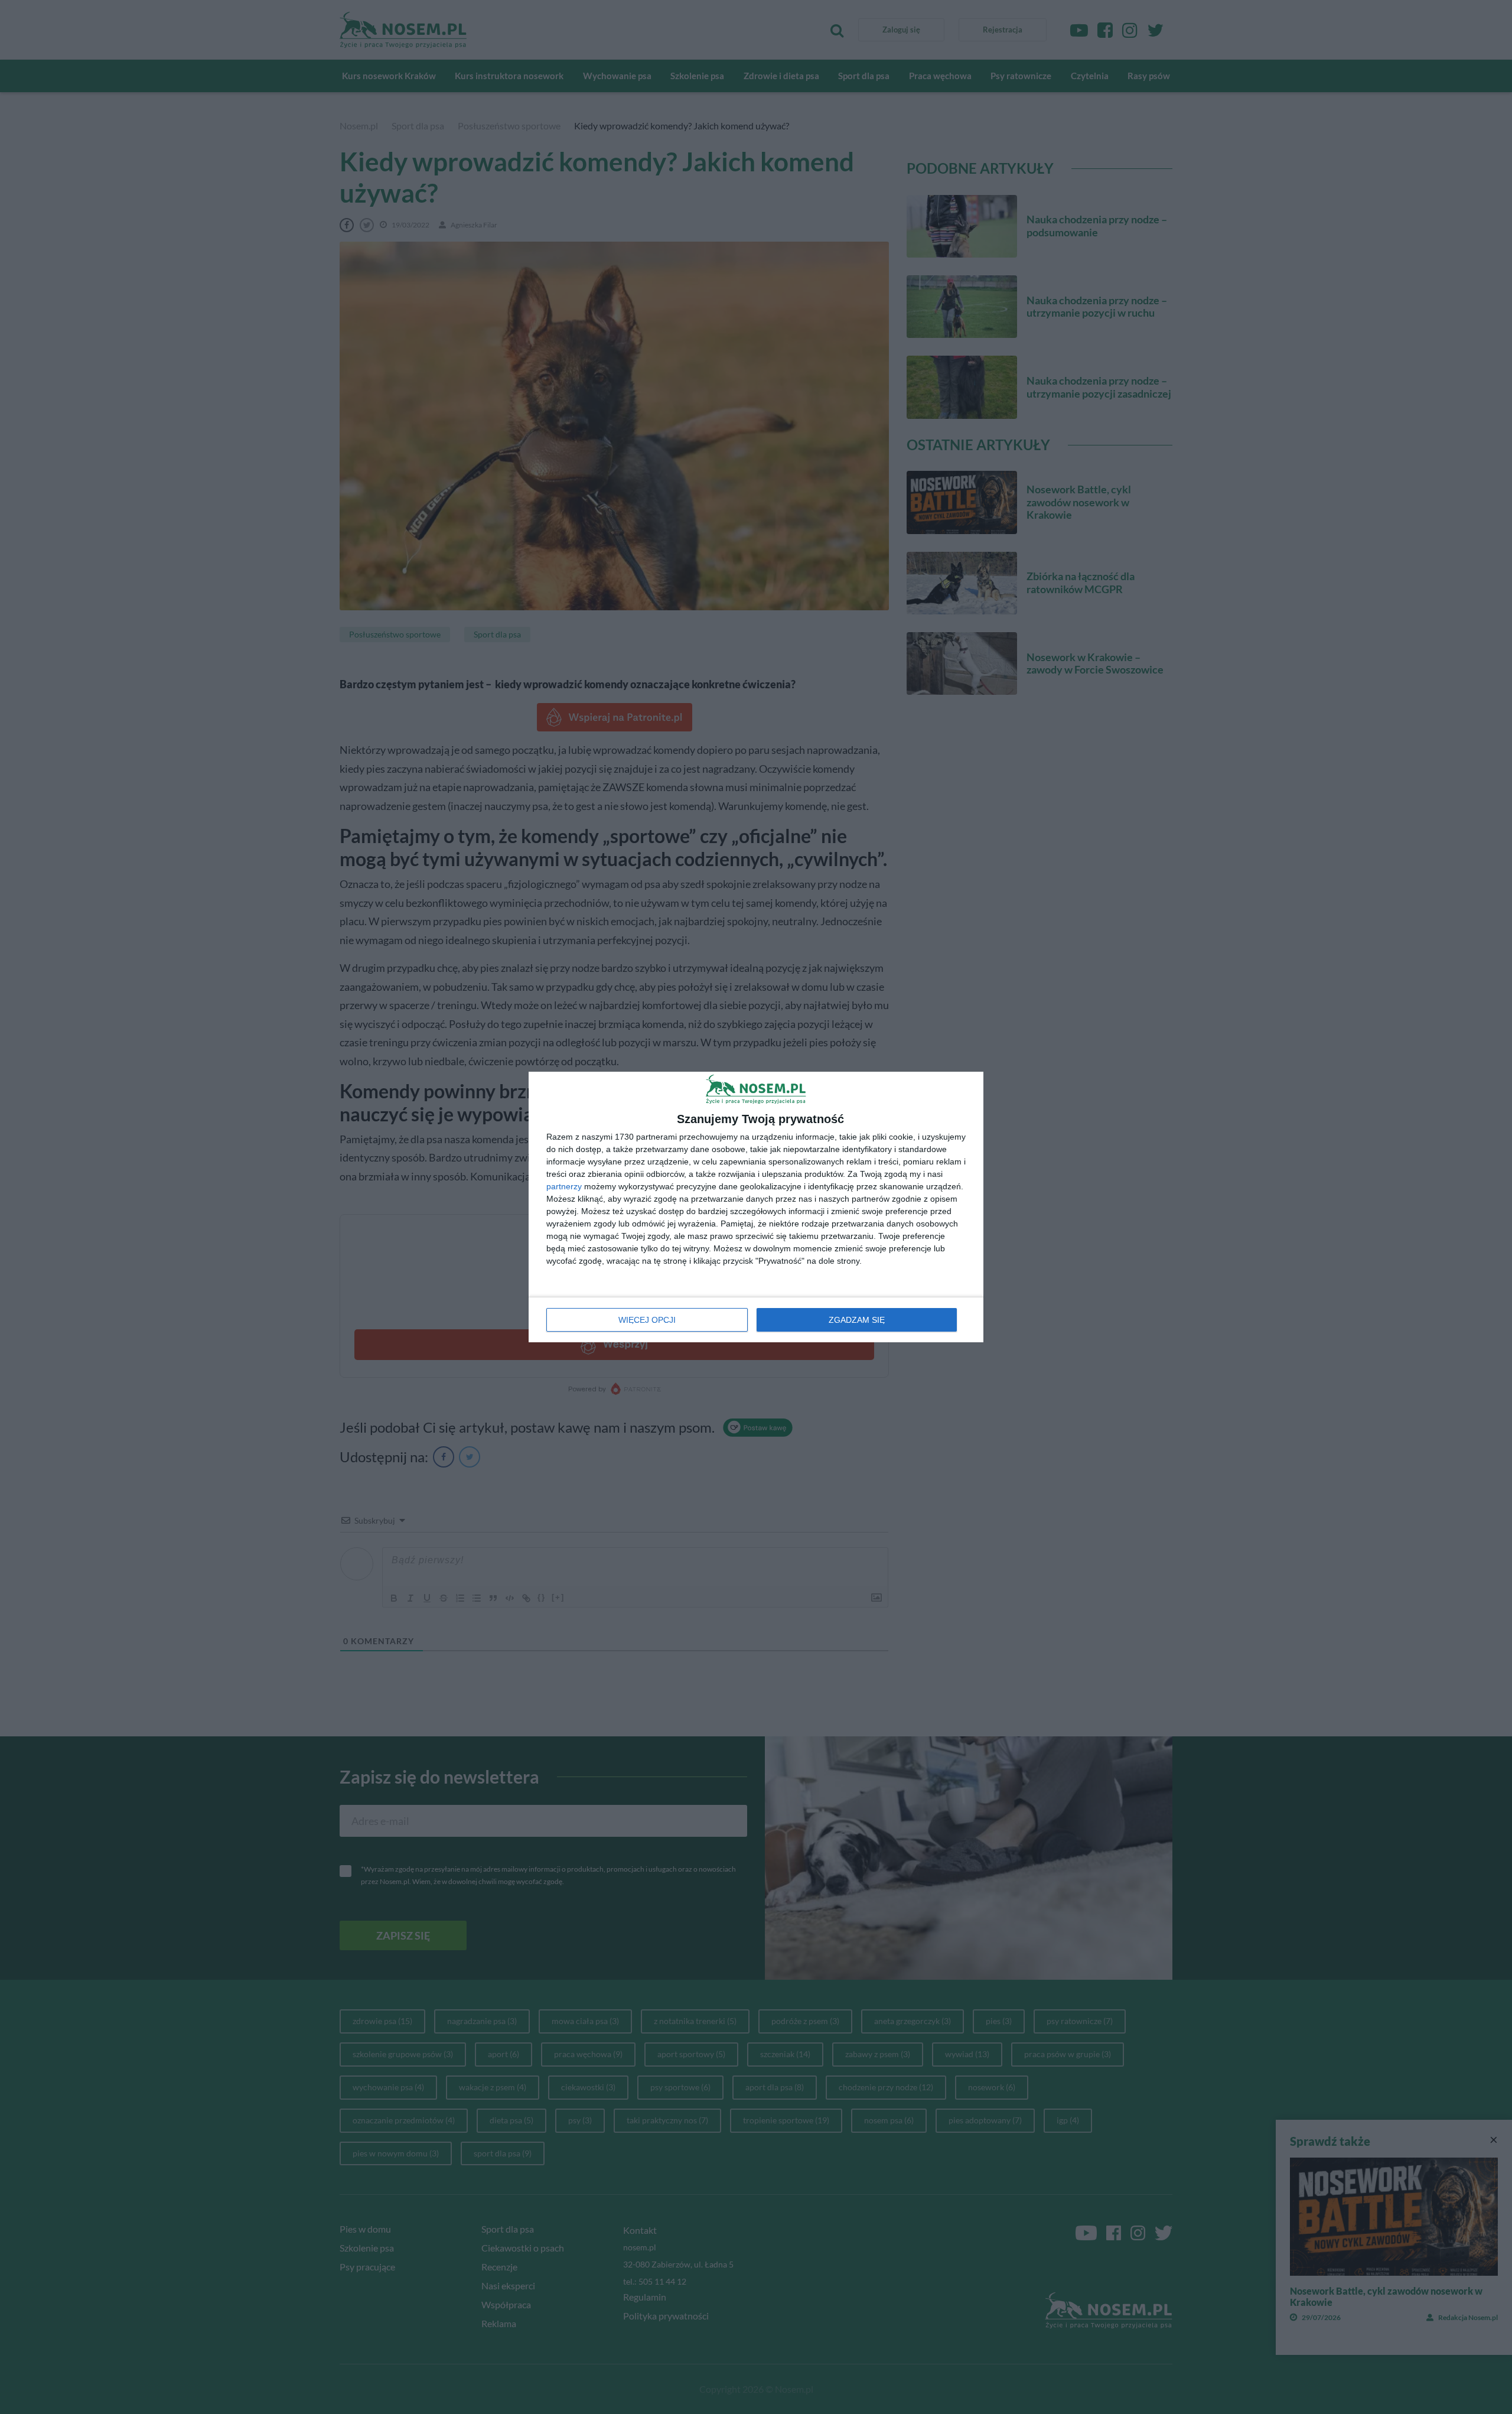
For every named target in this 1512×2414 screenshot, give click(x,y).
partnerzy (564, 1186)
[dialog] (756, 1207)
